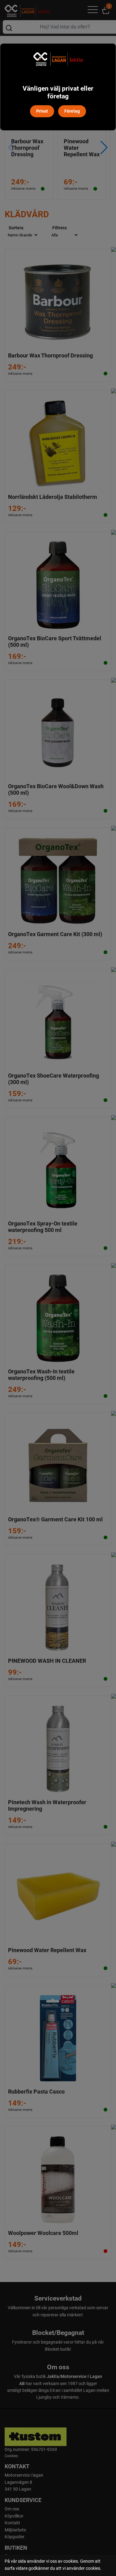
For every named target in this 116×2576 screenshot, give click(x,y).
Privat (42, 111)
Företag (72, 111)
